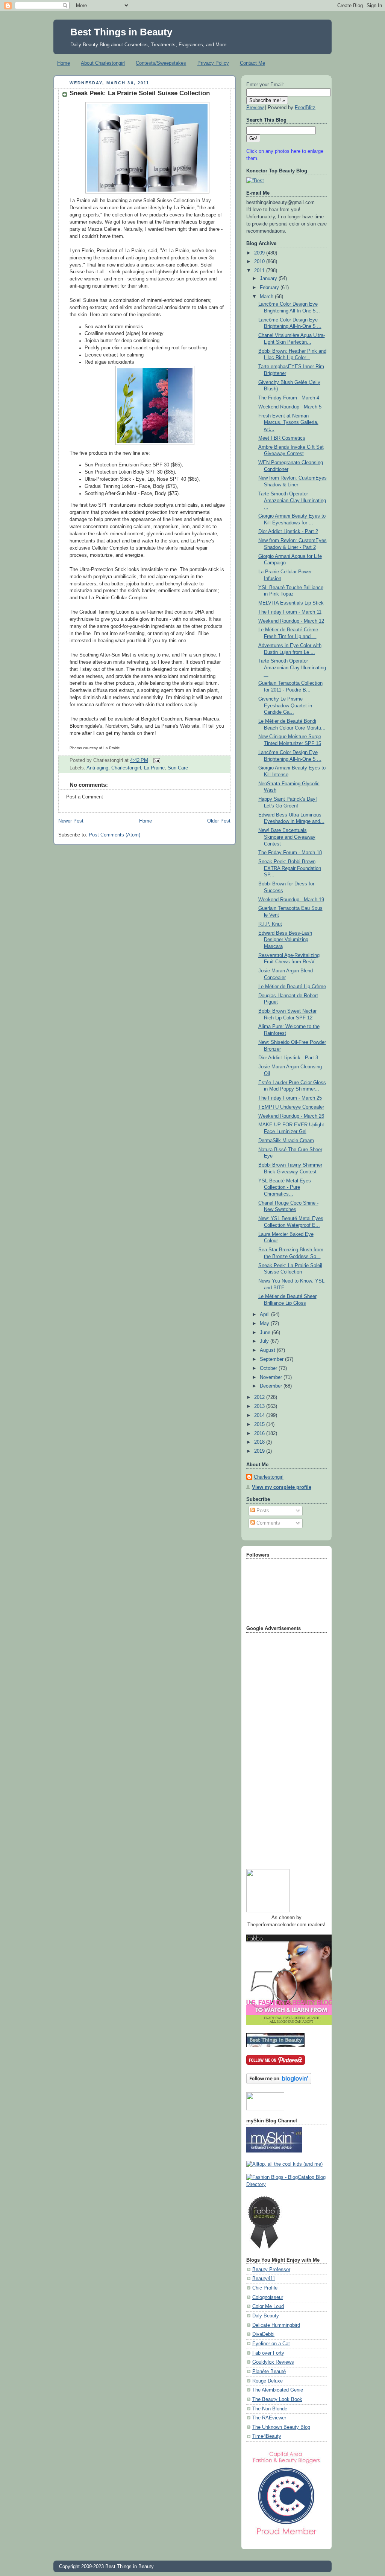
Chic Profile (265, 2288)
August (268, 1350)
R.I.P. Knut (270, 924)
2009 (260, 253)
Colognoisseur (268, 2297)
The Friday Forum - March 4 (289, 398)
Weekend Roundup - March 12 (291, 621)
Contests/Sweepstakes (161, 63)
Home (64, 63)
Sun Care (178, 768)
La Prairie (154, 768)
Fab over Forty (268, 2353)
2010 (260, 262)
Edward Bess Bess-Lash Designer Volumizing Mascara (285, 940)
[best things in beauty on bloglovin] (279, 2082)
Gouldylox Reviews (273, 2362)
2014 (260, 1415)
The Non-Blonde (270, 2409)
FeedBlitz (305, 108)
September (272, 1359)
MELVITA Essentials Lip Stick (291, 603)
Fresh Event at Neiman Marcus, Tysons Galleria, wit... (288, 423)
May (265, 1324)
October (269, 1368)
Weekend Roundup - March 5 (290, 407)
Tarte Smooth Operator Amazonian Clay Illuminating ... (292, 500)
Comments (268, 1523)
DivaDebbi (263, 2334)
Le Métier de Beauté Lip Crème (292, 987)
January (269, 279)
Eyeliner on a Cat (271, 2344)
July (265, 1341)
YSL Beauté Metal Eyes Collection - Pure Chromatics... (285, 1187)
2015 (260, 1424)
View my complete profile (282, 1487)
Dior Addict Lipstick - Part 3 (288, 1058)
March (267, 297)
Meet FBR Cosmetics (282, 438)
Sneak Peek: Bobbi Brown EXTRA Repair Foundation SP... (290, 868)
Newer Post (71, 821)
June (266, 1333)
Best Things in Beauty (121, 32)
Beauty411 (264, 2279)
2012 (260, 1397)
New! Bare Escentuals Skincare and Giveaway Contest (287, 837)
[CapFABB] (286, 2536)
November (272, 1377)
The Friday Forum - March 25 (290, 1098)
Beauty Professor (271, 2270)
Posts (262, 1511)
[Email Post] (156, 760)
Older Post (219, 821)
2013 (260, 1406)
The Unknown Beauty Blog (281, 2427)
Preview (255, 108)
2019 (260, 1451)
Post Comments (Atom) (114, 835)
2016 (260, 1433)
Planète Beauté (269, 2372)
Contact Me (252, 63)
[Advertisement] (276, 1748)
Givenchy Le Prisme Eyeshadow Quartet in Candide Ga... (285, 706)
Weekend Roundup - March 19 (291, 900)
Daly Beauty (266, 2316)
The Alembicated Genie (278, 2390)
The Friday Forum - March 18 (290, 853)
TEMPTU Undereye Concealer (291, 1107)
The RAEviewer (269, 2418)
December (272, 1386)
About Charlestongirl (103, 63)
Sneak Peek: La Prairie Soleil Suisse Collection (140, 93)
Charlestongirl (126, 768)
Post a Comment (85, 797)
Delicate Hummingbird (276, 2325)
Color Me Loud (268, 2306)
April (265, 1315)
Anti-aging (97, 768)
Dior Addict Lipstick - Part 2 (288, 532)
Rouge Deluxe (268, 2381)
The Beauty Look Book (277, 2399)
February (270, 288)
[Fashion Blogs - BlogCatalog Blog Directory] (286, 2184)
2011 (260, 271)
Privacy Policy (213, 63)
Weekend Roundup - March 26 (291, 1116)
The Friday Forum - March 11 (290, 612)
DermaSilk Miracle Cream (286, 1141)
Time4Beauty (267, 2436)
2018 (260, 1442)
